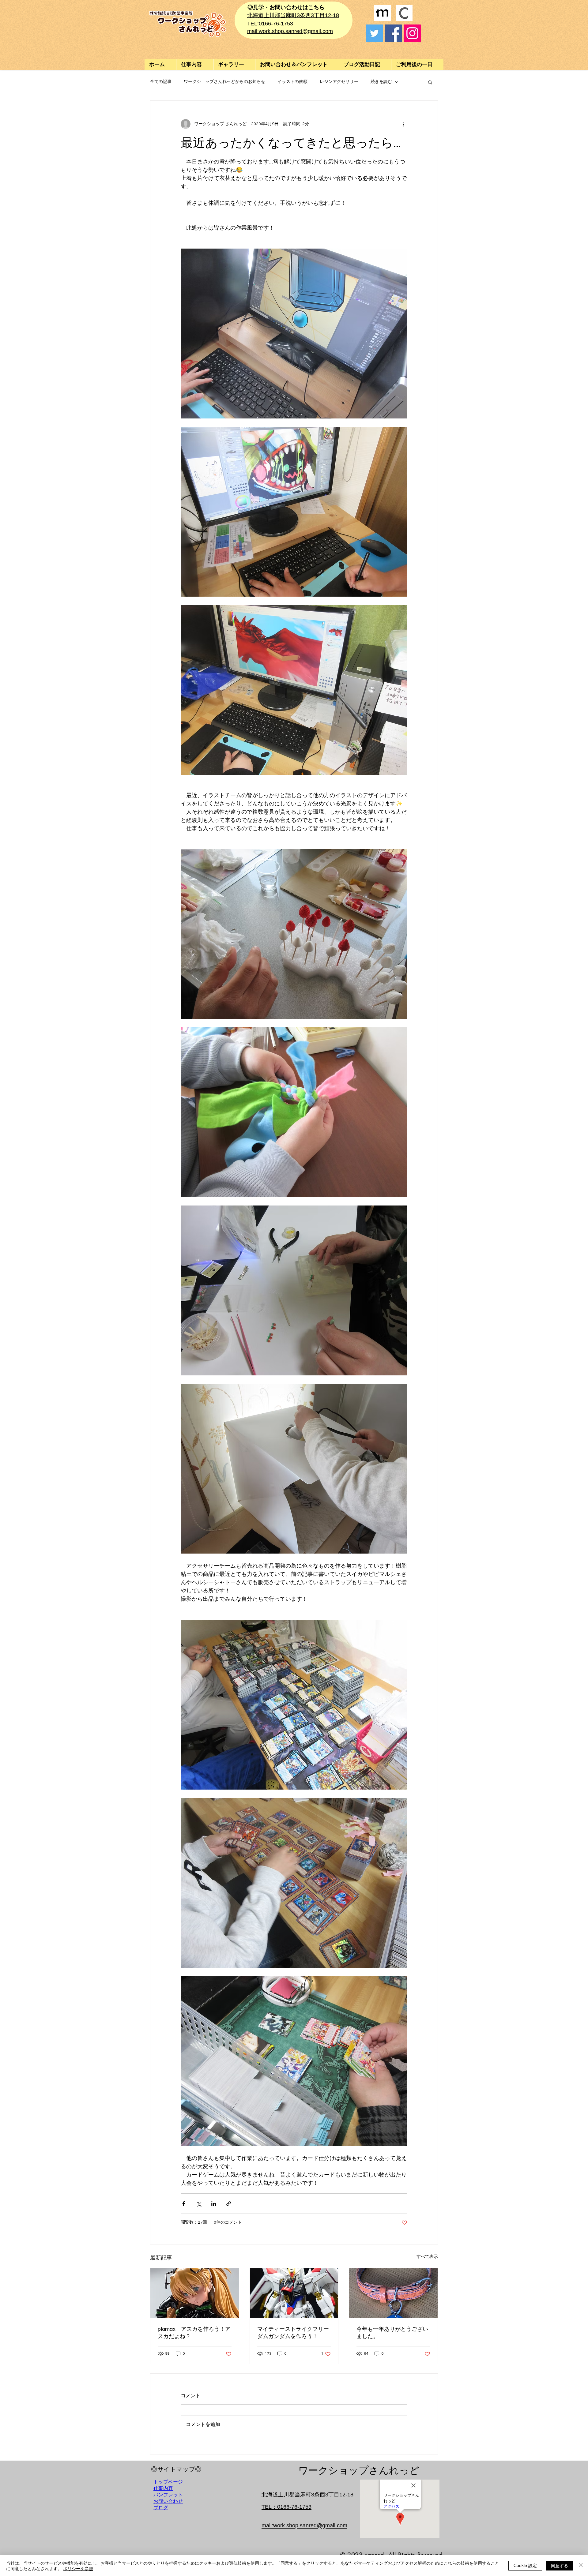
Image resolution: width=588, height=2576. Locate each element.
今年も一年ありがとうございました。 (392, 2333)
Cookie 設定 (525, 2565)
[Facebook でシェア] (184, 2204)
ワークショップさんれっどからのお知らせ (224, 82)
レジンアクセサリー (339, 82)
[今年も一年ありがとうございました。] (393, 2293)
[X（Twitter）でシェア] (199, 2204)
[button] (234, 64)
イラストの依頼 (292, 82)
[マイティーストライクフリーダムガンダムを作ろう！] (294, 2293)
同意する (560, 2565)
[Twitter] (374, 33)
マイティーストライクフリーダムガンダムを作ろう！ (293, 2333)
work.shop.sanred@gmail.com (310, 2525)
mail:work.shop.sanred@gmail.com (290, 31)
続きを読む (381, 82)
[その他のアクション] (404, 124)
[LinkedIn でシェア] (214, 2204)
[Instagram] (412, 33)
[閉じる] (581, 2566)
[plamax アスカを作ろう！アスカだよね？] (195, 2293)
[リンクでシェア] (229, 2204)
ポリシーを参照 (78, 2568)
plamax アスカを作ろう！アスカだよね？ (194, 2333)
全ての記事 (161, 82)
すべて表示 (427, 2257)
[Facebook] (393, 33)
